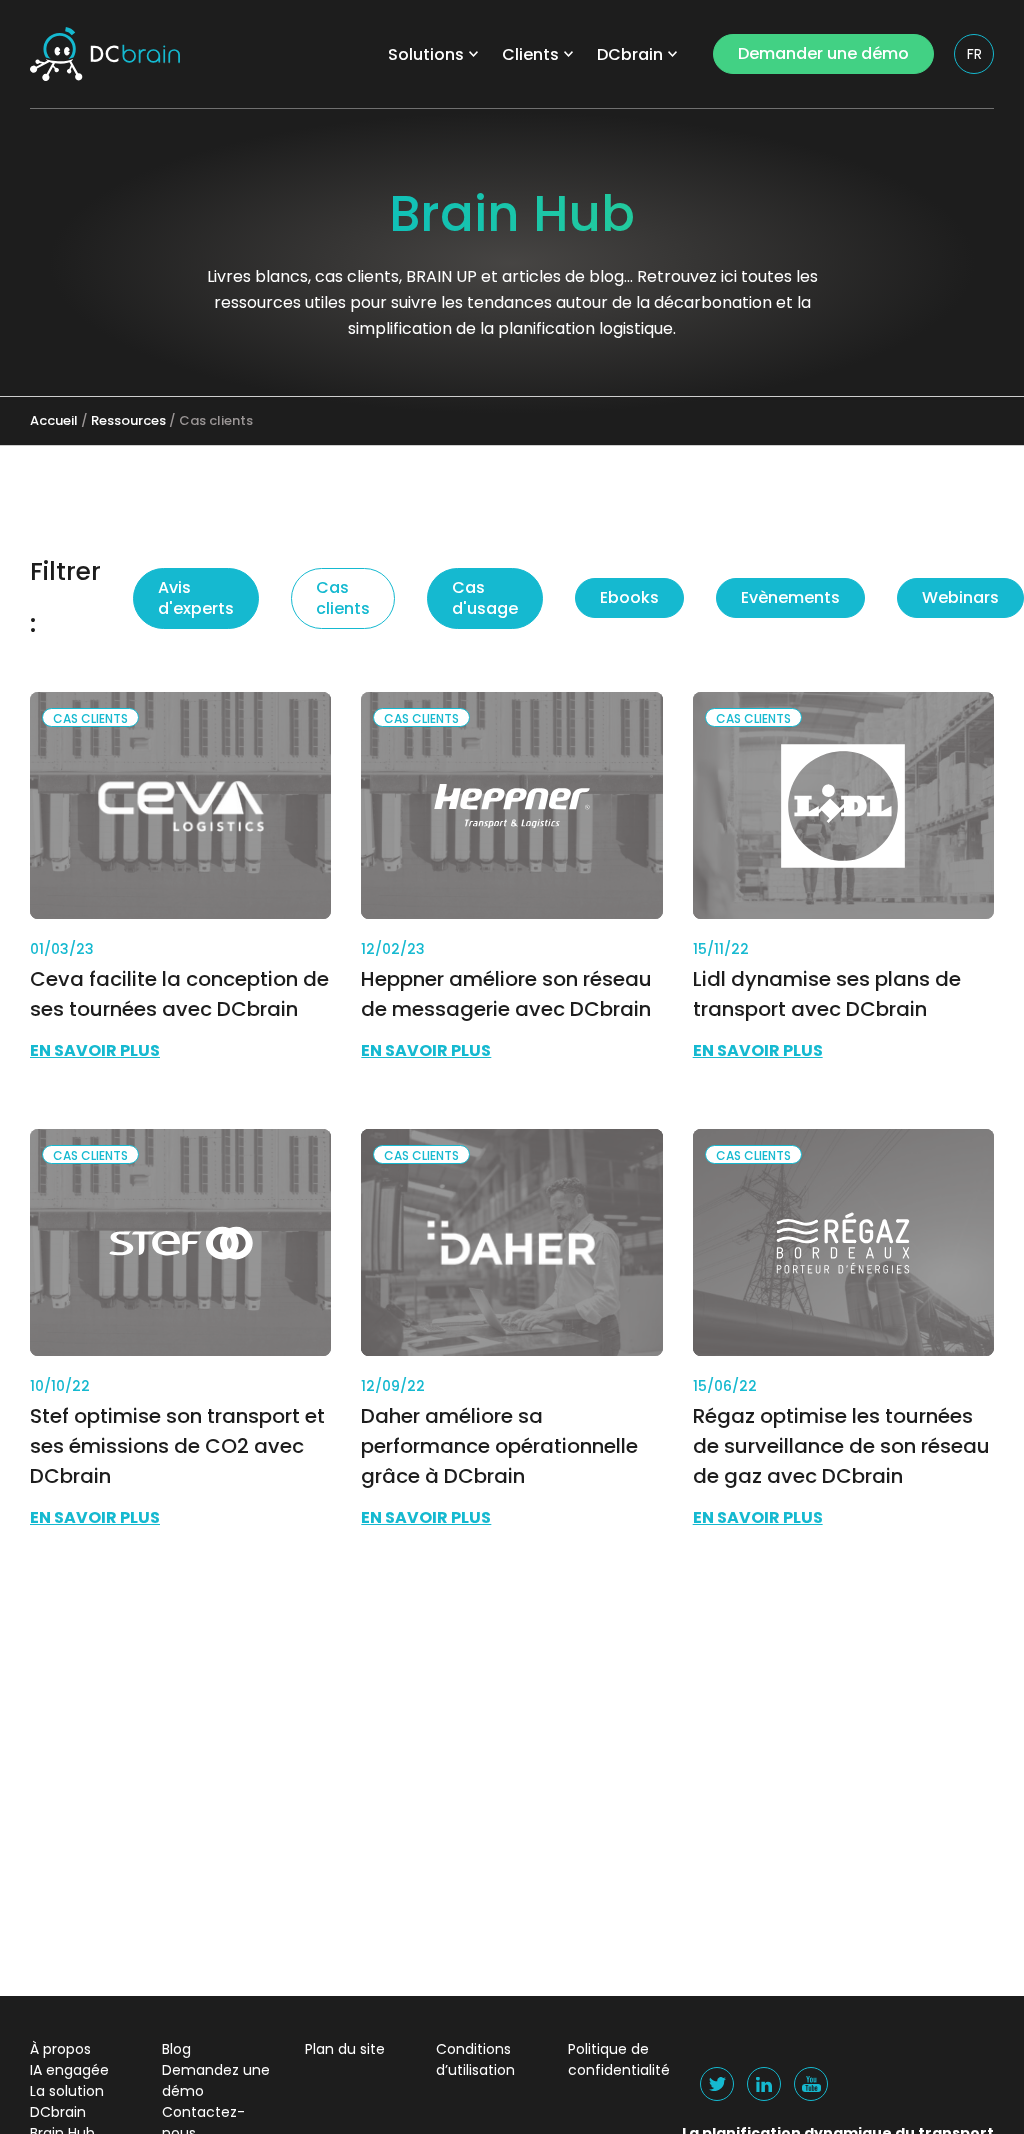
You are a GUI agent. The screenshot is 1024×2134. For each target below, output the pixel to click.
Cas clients (343, 598)
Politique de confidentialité (619, 2059)
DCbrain (630, 54)
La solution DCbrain (67, 2101)
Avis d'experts (196, 598)
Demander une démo (823, 53)
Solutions (426, 54)
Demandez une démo (216, 2080)
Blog (176, 2049)
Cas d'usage (485, 598)
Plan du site (345, 2049)
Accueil (54, 420)
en (975, 93)
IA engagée (69, 2070)
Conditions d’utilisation (475, 2059)
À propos (60, 2049)
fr (974, 54)
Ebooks (629, 597)
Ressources (128, 420)
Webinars (960, 597)
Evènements (790, 597)
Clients (530, 54)
